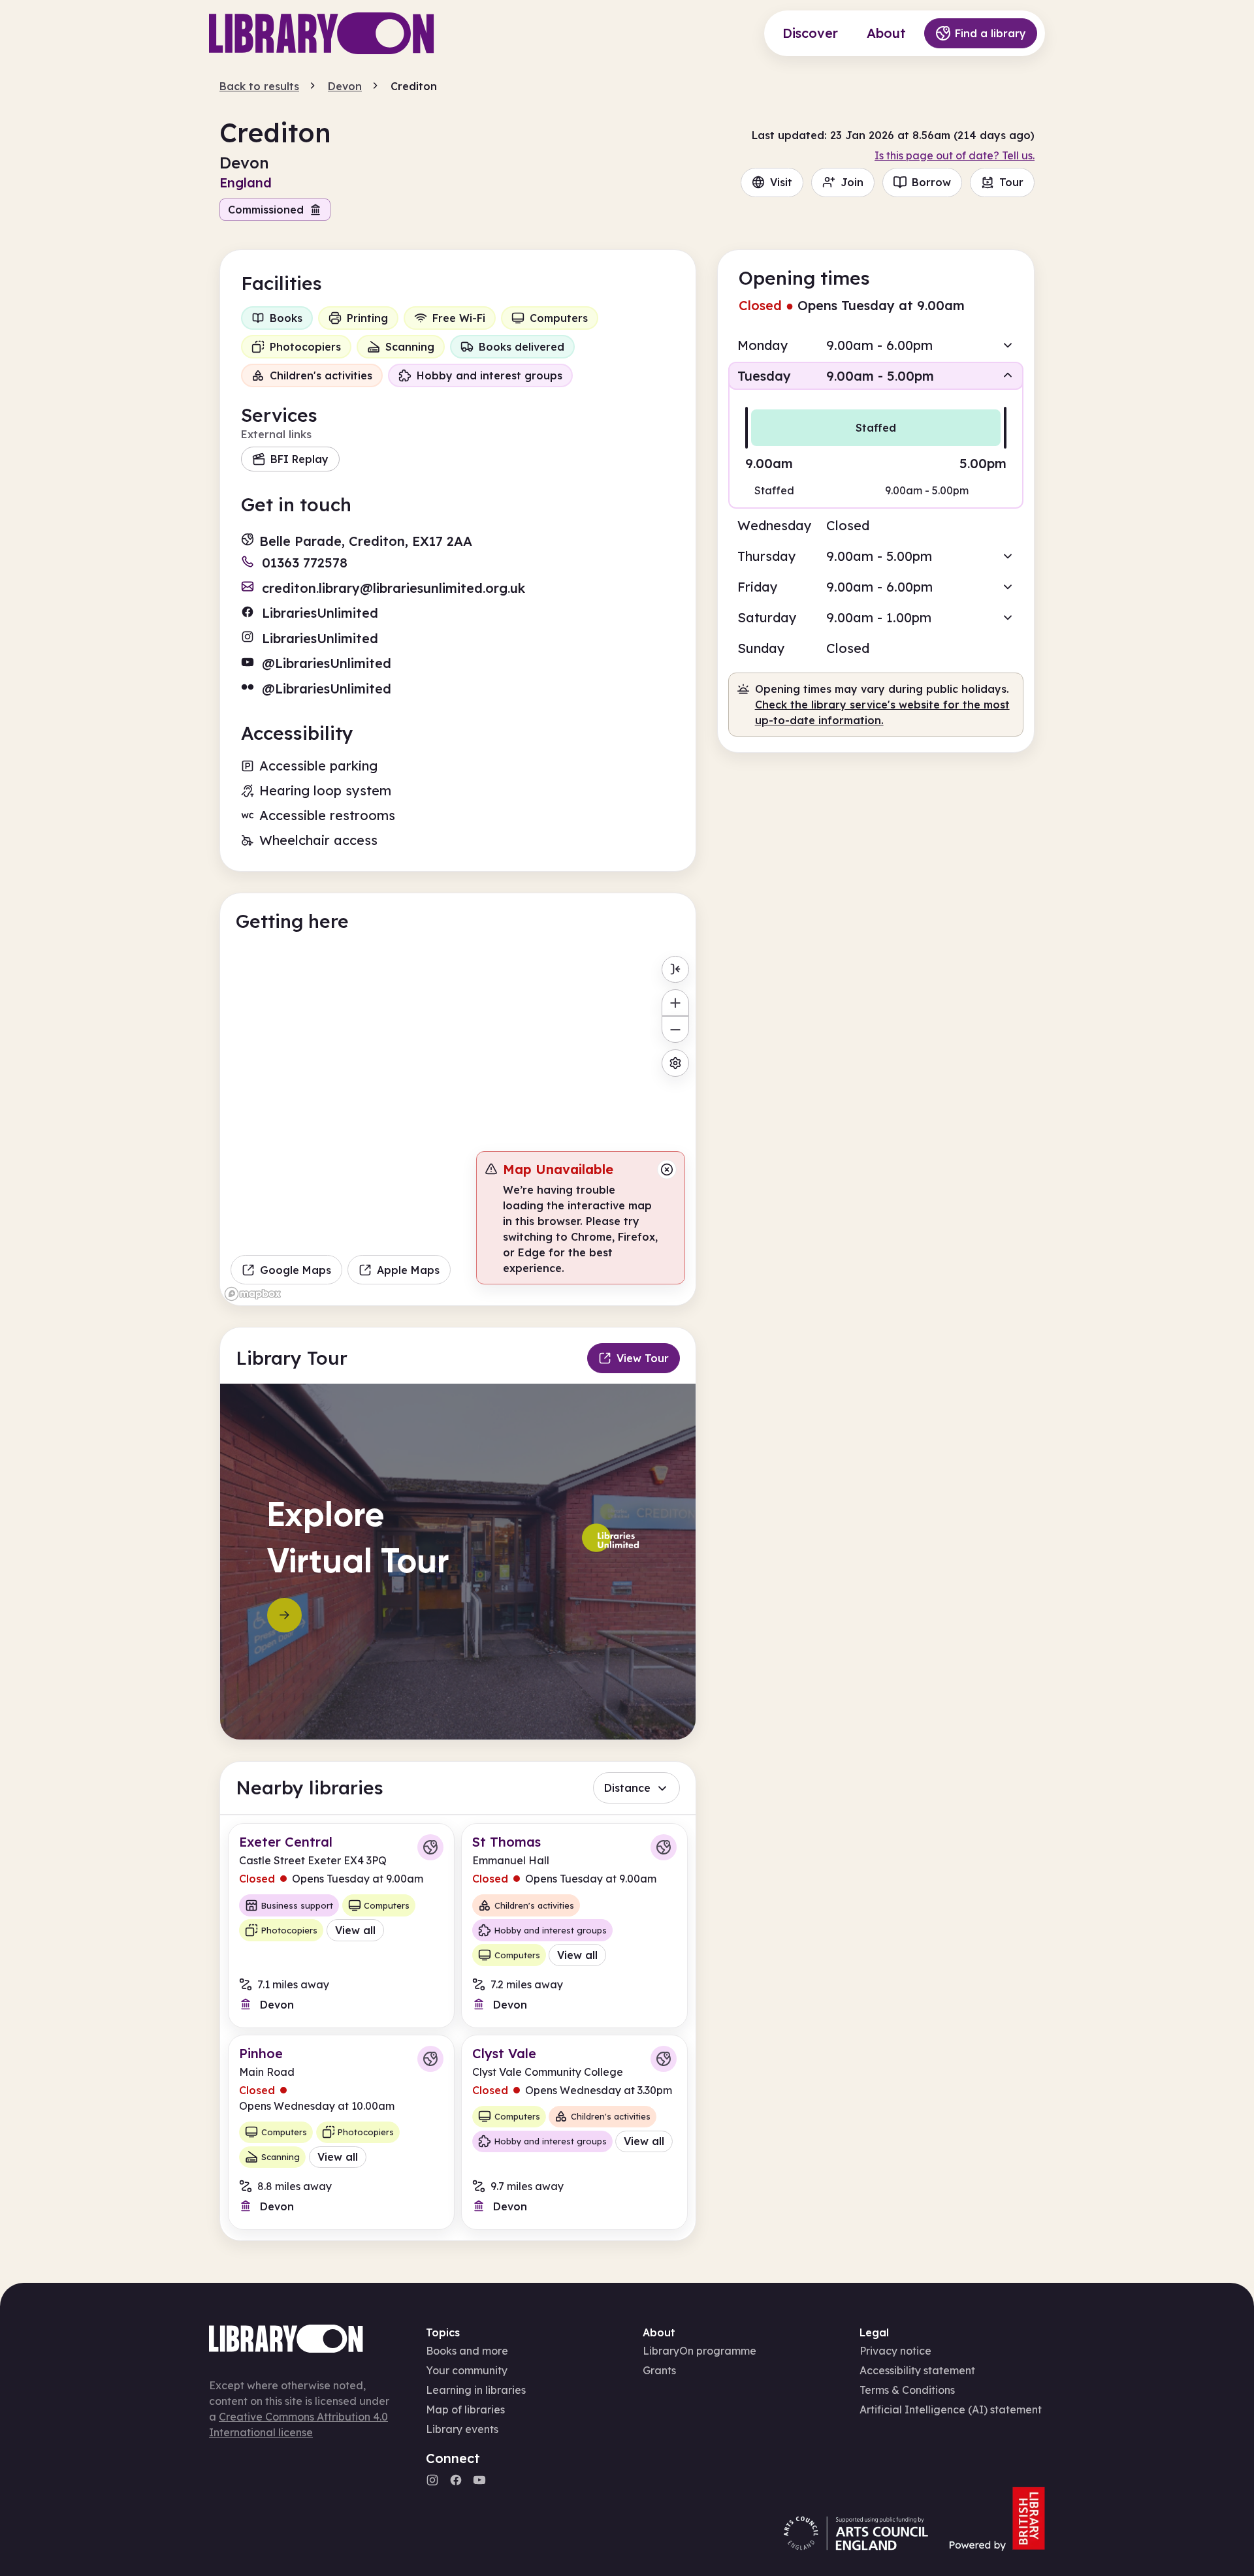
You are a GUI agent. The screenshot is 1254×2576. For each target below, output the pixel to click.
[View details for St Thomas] (574, 1925)
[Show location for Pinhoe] (430, 2059)
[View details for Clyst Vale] (574, 2132)
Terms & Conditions (907, 2390)
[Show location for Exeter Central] (430, 1847)
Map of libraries (465, 2409)
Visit (781, 182)
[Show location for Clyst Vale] (664, 2059)
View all (355, 1930)
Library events (462, 2429)
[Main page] (322, 33)
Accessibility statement (917, 2370)
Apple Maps (408, 1270)
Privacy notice (895, 2351)
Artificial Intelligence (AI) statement (951, 2409)
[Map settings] (675, 1063)
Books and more (467, 2351)
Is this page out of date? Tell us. (955, 155)
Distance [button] (627, 1788)
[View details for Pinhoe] (341, 2132)
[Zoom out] (675, 1029)
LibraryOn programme (699, 2351)
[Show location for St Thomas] (664, 1847)
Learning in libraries (476, 2390)
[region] (458, 1128)
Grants (659, 2370)
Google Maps (296, 1270)
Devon (345, 86)
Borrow (931, 182)
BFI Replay (299, 459)
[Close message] (667, 1169)
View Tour (643, 1358)
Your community (467, 2370)
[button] (876, 345)
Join (852, 182)
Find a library (990, 33)
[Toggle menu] (675, 969)
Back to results (259, 86)
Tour (1011, 182)
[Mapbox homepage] (253, 1294)
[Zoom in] (675, 1003)
